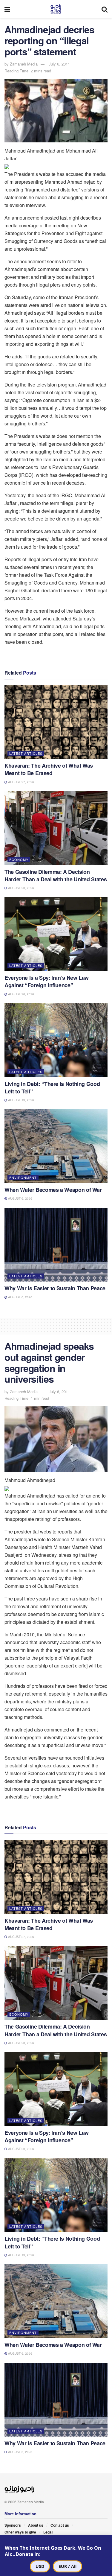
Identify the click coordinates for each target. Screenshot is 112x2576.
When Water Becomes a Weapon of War (53, 1190)
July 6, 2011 (59, 64)
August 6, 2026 (20, 1198)
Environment (23, 1177)
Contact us (60, 2525)
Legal (48, 2532)
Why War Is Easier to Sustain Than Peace (55, 1288)
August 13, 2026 (21, 1100)
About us (36, 2525)
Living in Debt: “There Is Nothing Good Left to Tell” (52, 1088)
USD (40, 2566)
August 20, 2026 (21, 888)
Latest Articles (26, 753)
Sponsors (13, 2525)
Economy (19, 859)
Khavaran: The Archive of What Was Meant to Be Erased (49, 769)
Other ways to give (20, 2532)
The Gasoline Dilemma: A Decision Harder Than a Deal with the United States (56, 875)
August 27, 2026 (21, 782)
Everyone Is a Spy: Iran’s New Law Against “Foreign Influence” (47, 981)
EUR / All (67, 2566)
